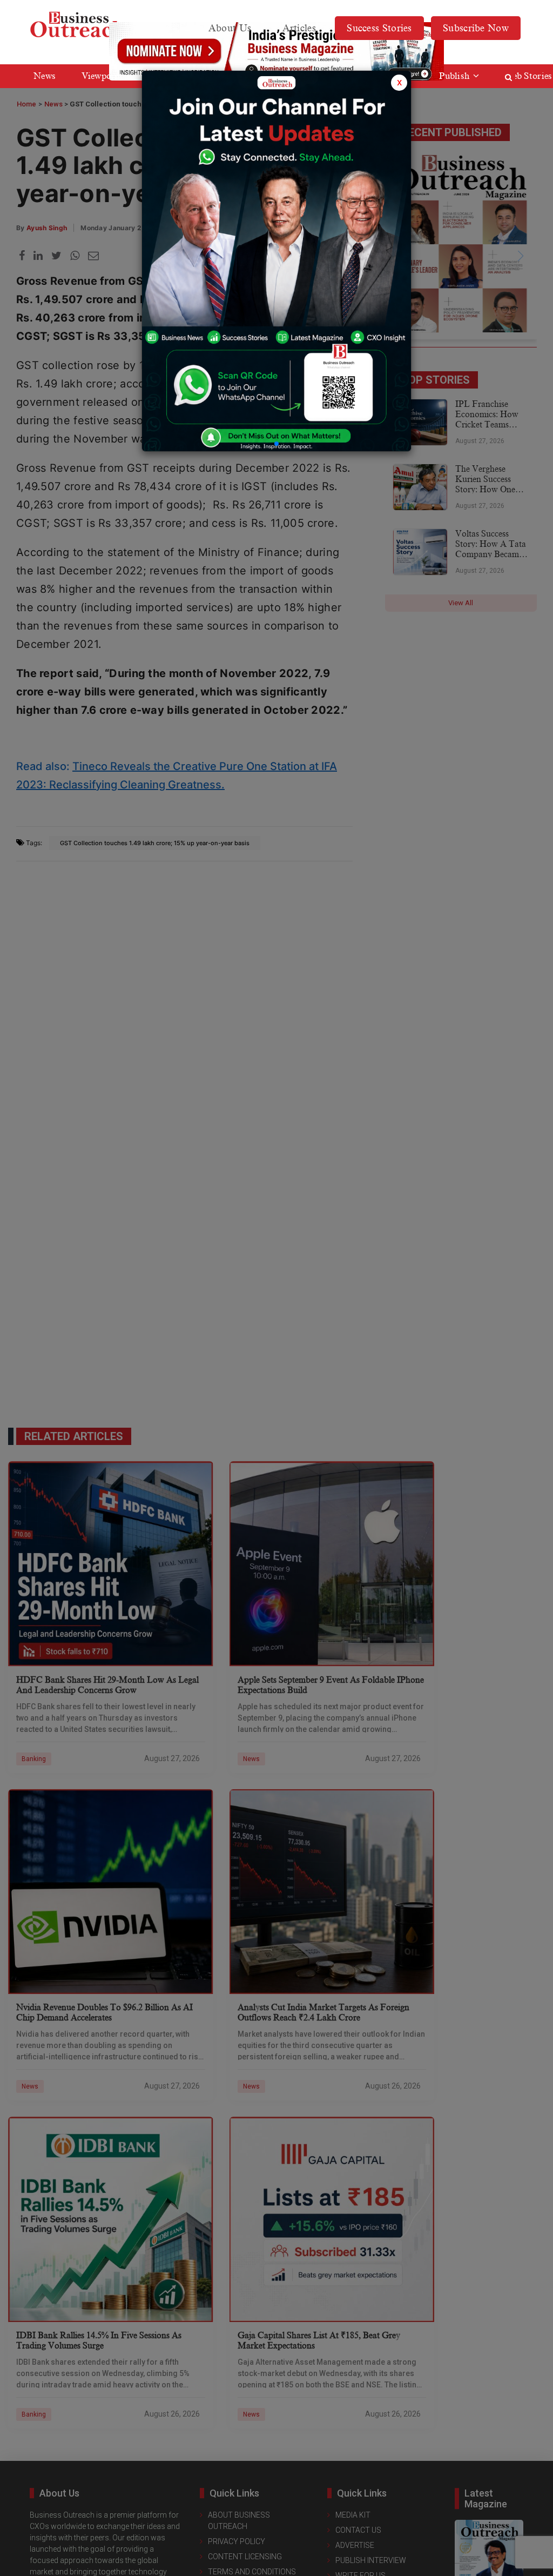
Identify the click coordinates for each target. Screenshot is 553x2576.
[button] (276, 444)
